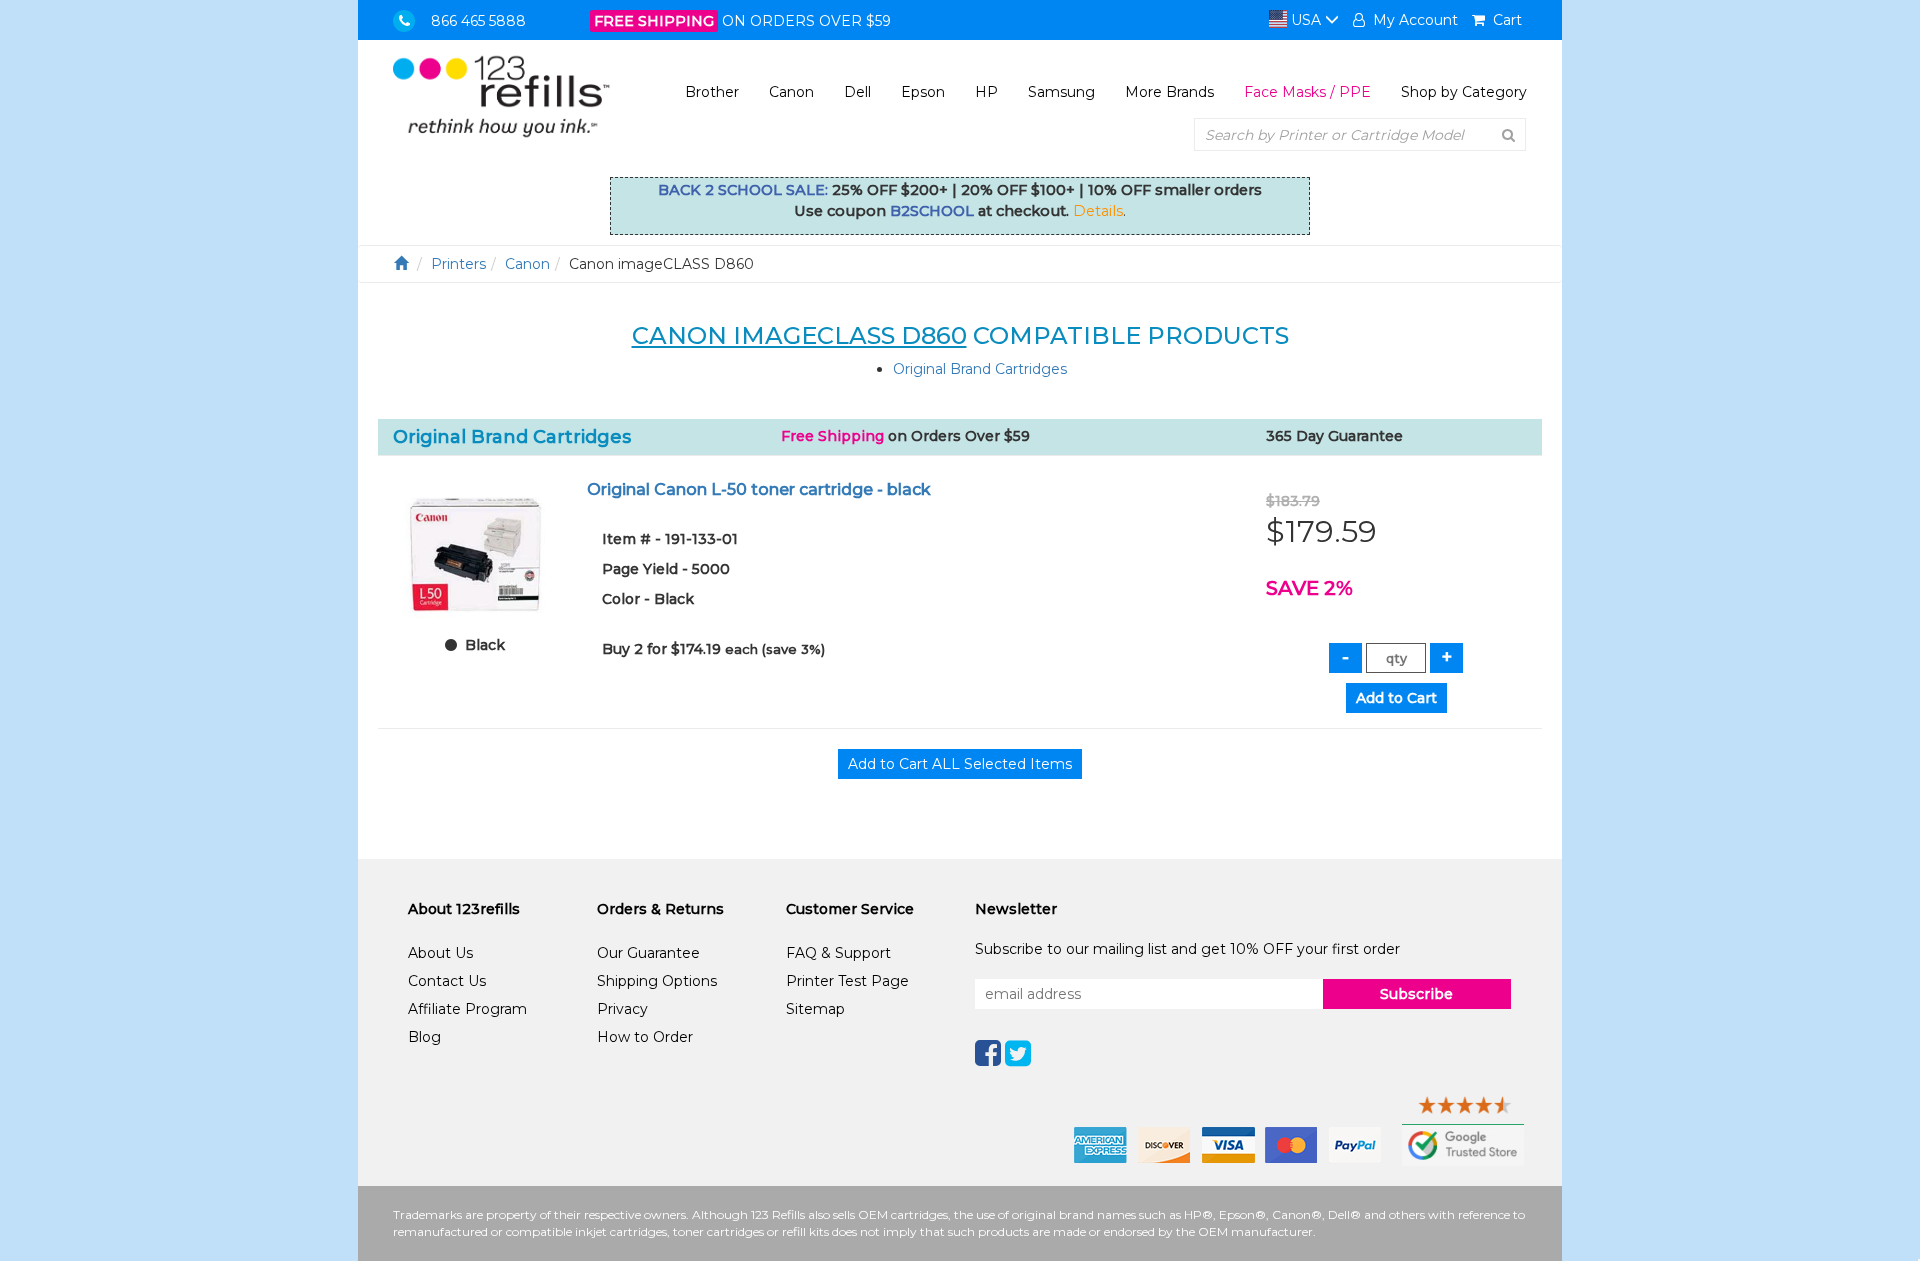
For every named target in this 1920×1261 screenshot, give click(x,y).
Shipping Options (657, 981)
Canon (791, 92)
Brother (712, 92)
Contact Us (447, 981)
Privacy (622, 1009)
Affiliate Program (467, 1009)
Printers (458, 264)
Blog (424, 1037)
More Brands (1169, 92)
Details (1098, 211)
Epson (923, 92)
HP (986, 92)
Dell (857, 92)
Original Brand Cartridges (980, 369)
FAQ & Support (838, 953)
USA (1306, 20)
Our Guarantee (648, 953)
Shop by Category (1464, 92)
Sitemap (815, 1009)
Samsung (1061, 92)
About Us (440, 953)
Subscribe (1416, 994)
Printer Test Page (847, 981)
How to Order (645, 1037)
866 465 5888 (478, 21)
